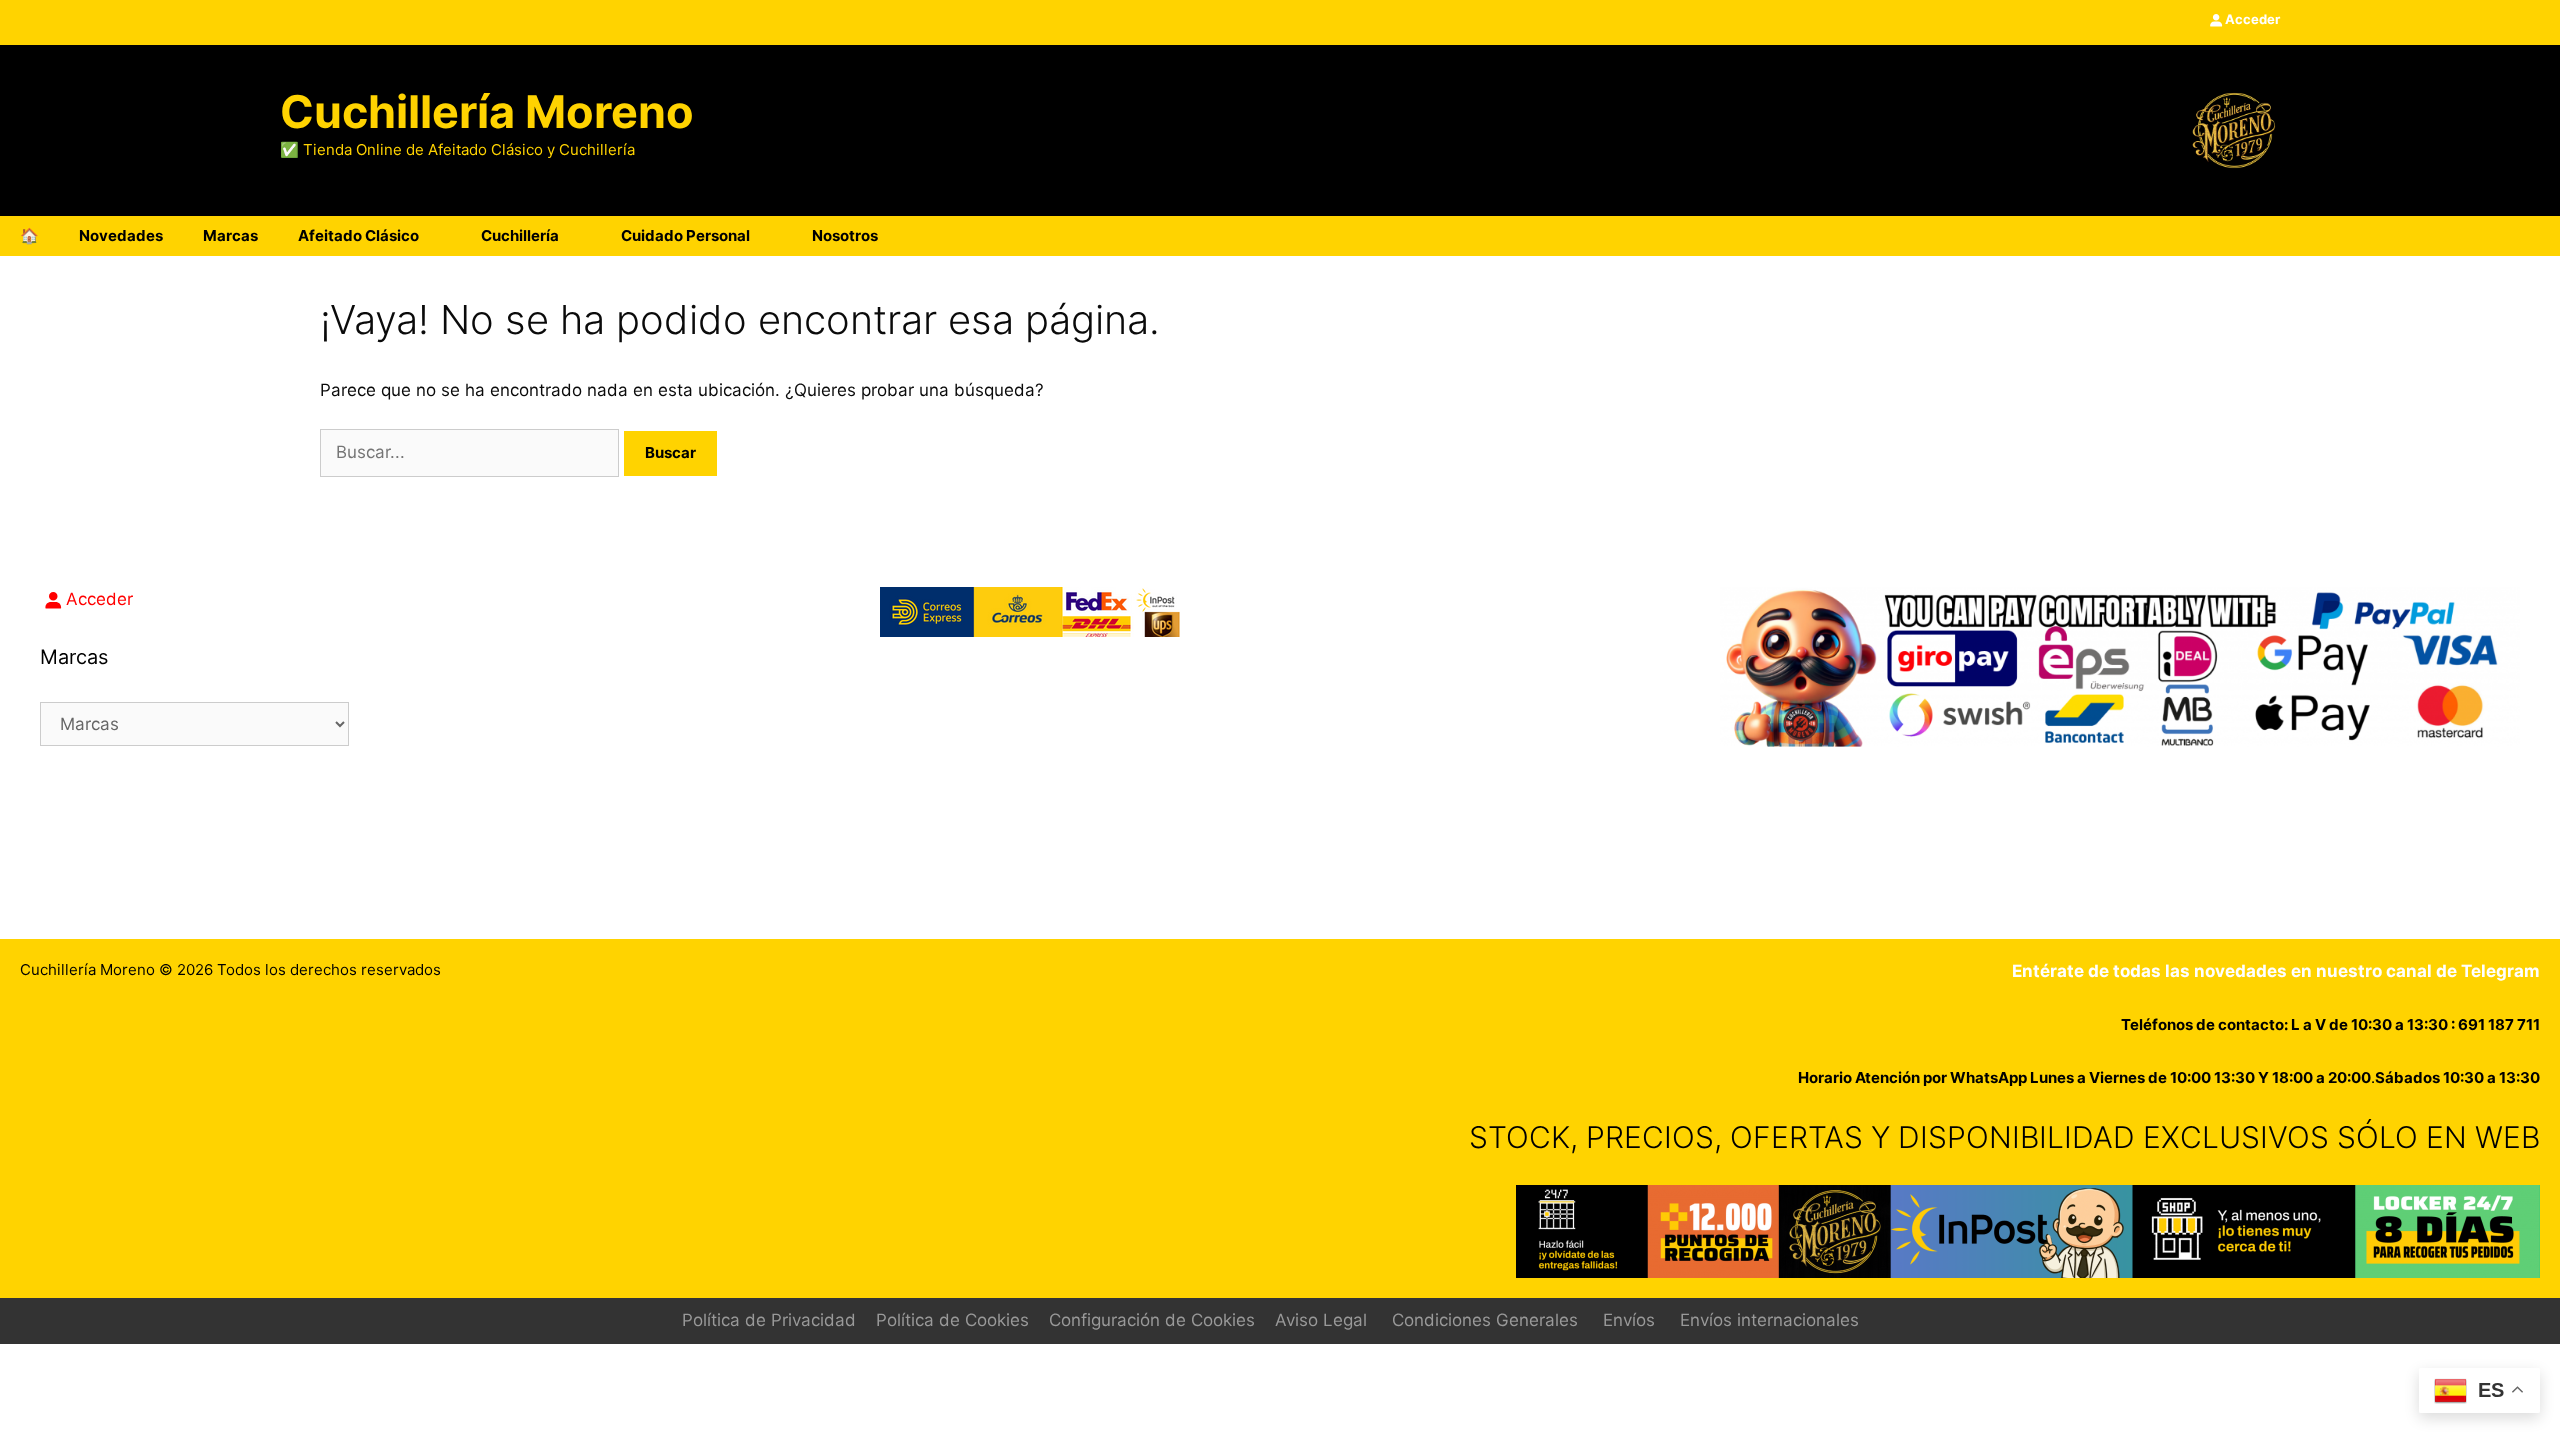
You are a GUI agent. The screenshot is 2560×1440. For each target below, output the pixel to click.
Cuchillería (520, 235)
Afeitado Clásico (358, 235)
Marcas (230, 235)
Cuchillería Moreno (487, 111)
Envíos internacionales (1769, 1320)
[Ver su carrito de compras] (2534, 236)
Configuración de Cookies (1152, 1320)
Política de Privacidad (769, 1320)
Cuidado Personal (685, 235)
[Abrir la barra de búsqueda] (2478, 236)
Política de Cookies (952, 1320)
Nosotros (845, 235)
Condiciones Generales (1485, 1320)
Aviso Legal (1321, 1320)
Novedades (121, 235)
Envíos (1629, 1320)
